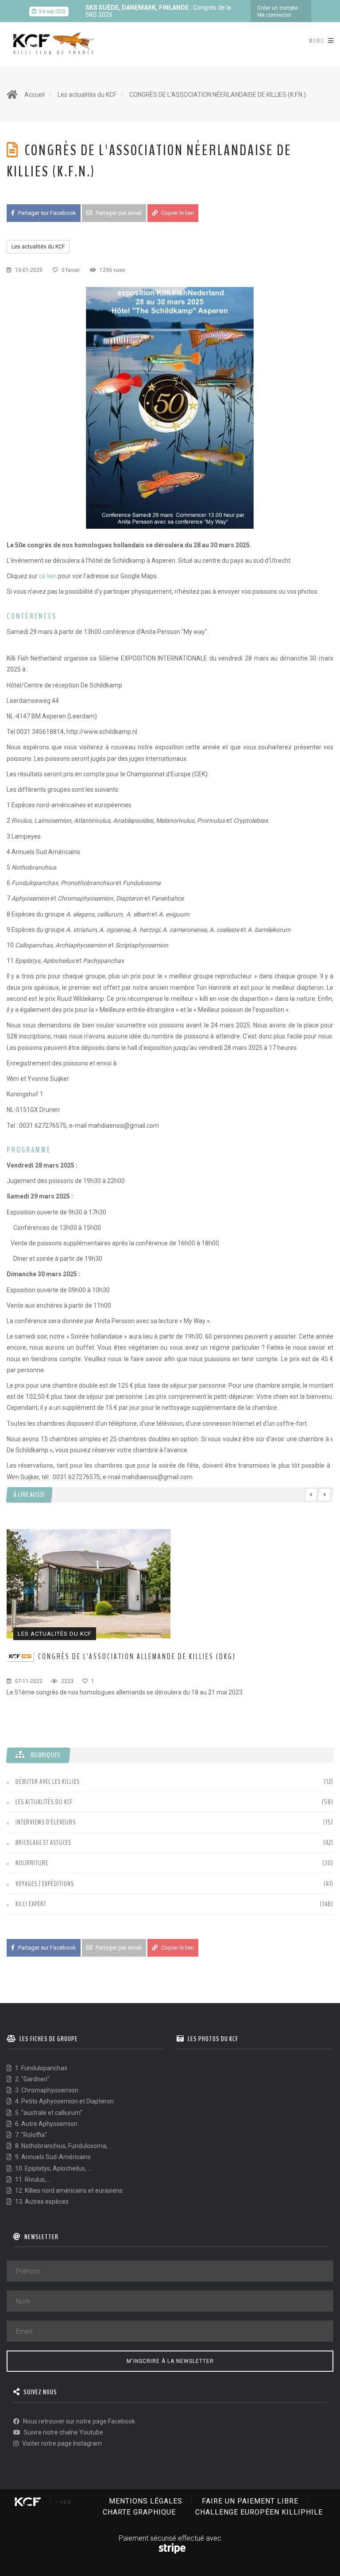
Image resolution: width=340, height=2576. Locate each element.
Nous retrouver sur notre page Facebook (78, 2421)
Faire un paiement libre (250, 2501)
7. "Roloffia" (30, 2135)
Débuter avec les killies (48, 1782)
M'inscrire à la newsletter (170, 2361)
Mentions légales (146, 2501)
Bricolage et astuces (43, 1843)
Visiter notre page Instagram (61, 2443)
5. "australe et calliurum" (48, 2113)
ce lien (48, 576)
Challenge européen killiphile (259, 2512)
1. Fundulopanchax (41, 2068)
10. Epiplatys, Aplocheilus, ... (53, 2168)
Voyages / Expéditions (45, 1884)
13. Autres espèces (41, 2202)
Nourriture (32, 1863)
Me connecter (274, 15)
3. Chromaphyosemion (46, 2090)
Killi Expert (31, 1904)
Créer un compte (278, 8)
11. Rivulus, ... (33, 2179)
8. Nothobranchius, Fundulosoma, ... (63, 2146)
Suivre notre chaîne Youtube (63, 2432)
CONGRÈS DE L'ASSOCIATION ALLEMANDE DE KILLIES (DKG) (137, 1656)
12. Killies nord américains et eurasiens (68, 2191)
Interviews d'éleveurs (46, 1822)
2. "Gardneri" (32, 2079)
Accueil (35, 95)
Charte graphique (139, 2512)
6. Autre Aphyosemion (46, 2124)
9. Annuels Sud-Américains (52, 2157)
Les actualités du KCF (87, 95)
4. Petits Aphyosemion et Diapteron (64, 2101)
